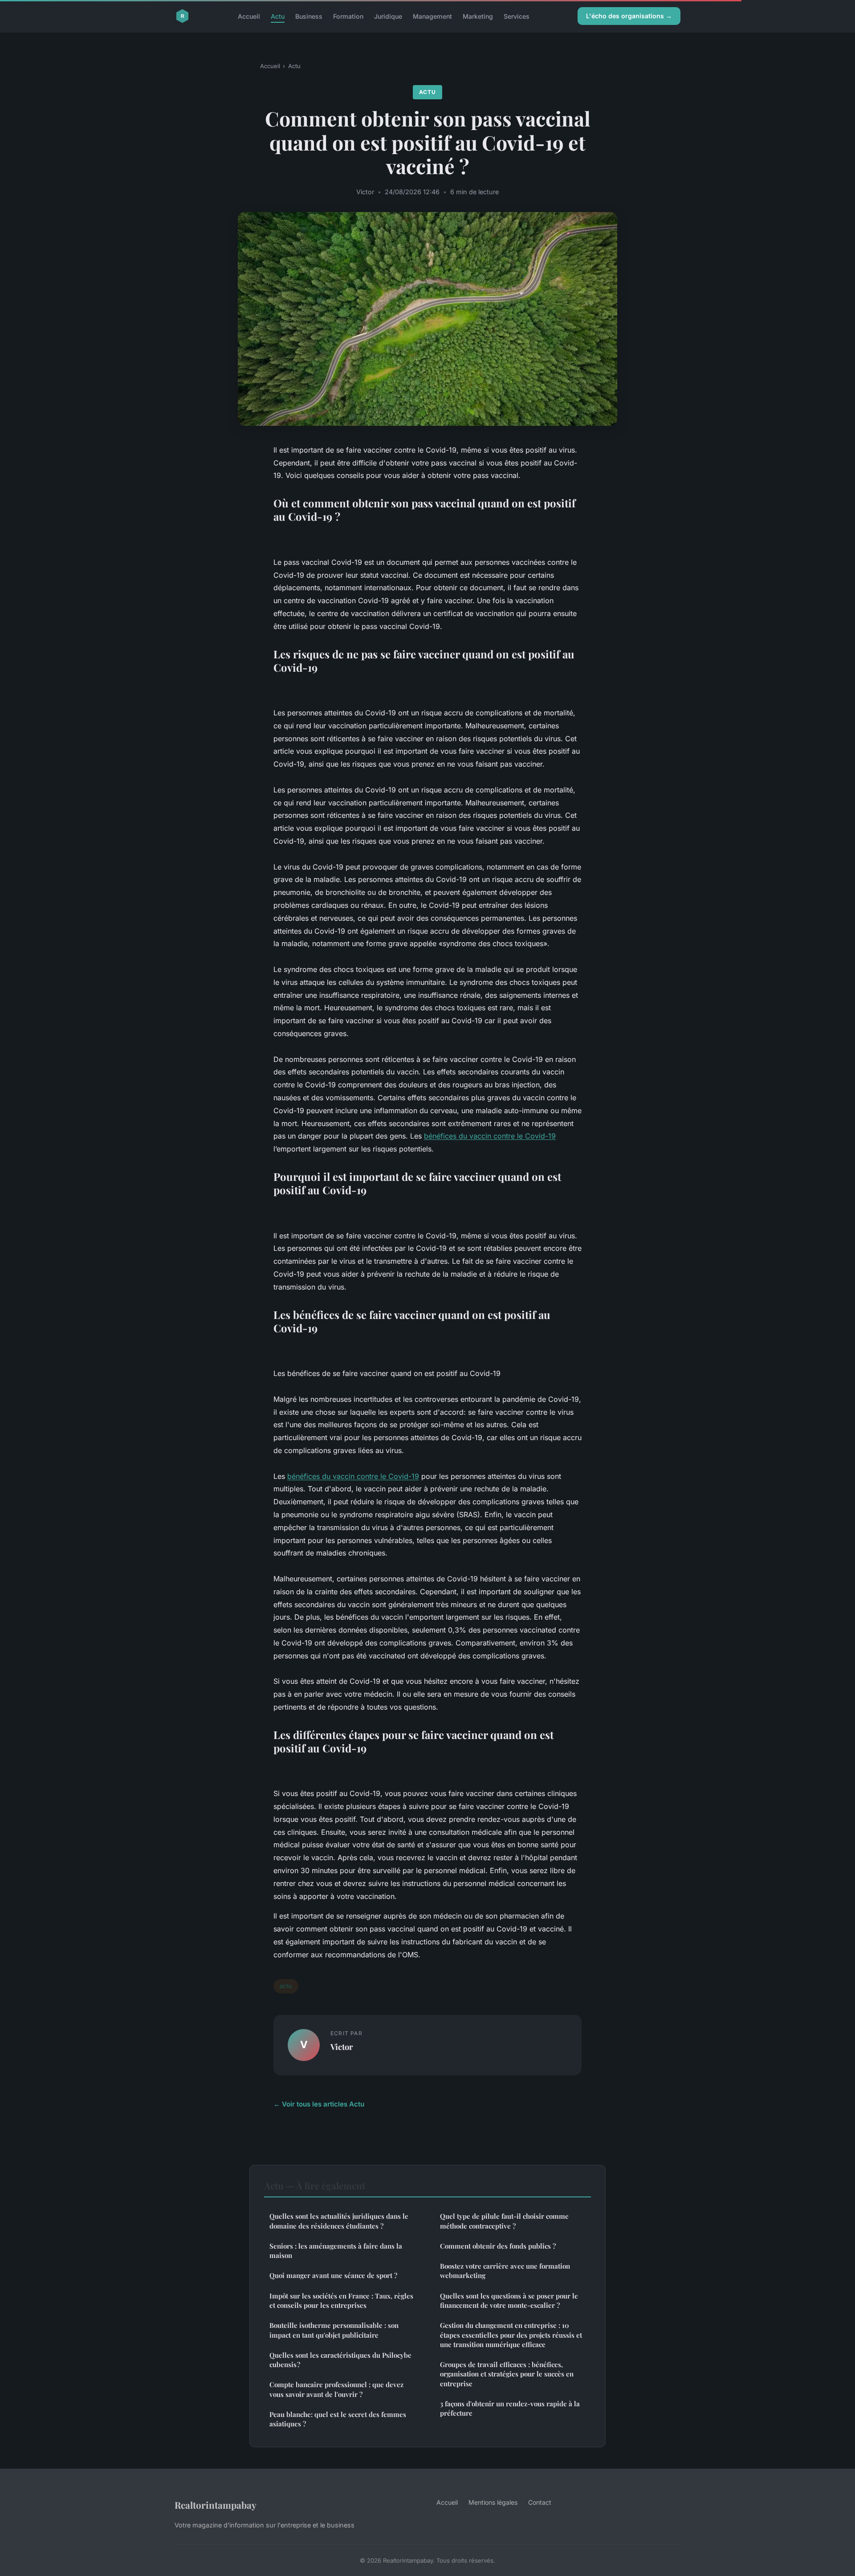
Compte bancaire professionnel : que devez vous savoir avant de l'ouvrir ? (336, 2389)
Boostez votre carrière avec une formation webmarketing (505, 2271)
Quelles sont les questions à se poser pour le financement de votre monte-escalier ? (509, 2300)
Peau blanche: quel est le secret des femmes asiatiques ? (338, 2419)
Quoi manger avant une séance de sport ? (333, 2275)
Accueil (249, 16)
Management (432, 16)
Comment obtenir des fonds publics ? (498, 2246)
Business (309, 16)
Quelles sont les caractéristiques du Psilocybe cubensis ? (340, 2360)
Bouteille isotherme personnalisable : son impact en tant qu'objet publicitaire (334, 2330)
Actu (278, 16)
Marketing (478, 16)
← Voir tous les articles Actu (319, 2104)
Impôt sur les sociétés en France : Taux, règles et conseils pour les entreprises (341, 2300)
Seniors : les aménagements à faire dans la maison (336, 2251)
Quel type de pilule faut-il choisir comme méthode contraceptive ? (504, 2221)
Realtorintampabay (216, 2505)
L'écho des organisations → (629, 16)
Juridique (388, 16)
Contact (540, 2502)
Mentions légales (493, 2502)
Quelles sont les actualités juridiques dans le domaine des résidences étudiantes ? (339, 2221)
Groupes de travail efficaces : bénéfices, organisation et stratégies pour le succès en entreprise (507, 2374)
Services (517, 16)
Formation (348, 16)
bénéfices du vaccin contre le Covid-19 (490, 1136)
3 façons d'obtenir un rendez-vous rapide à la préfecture (510, 2408)
